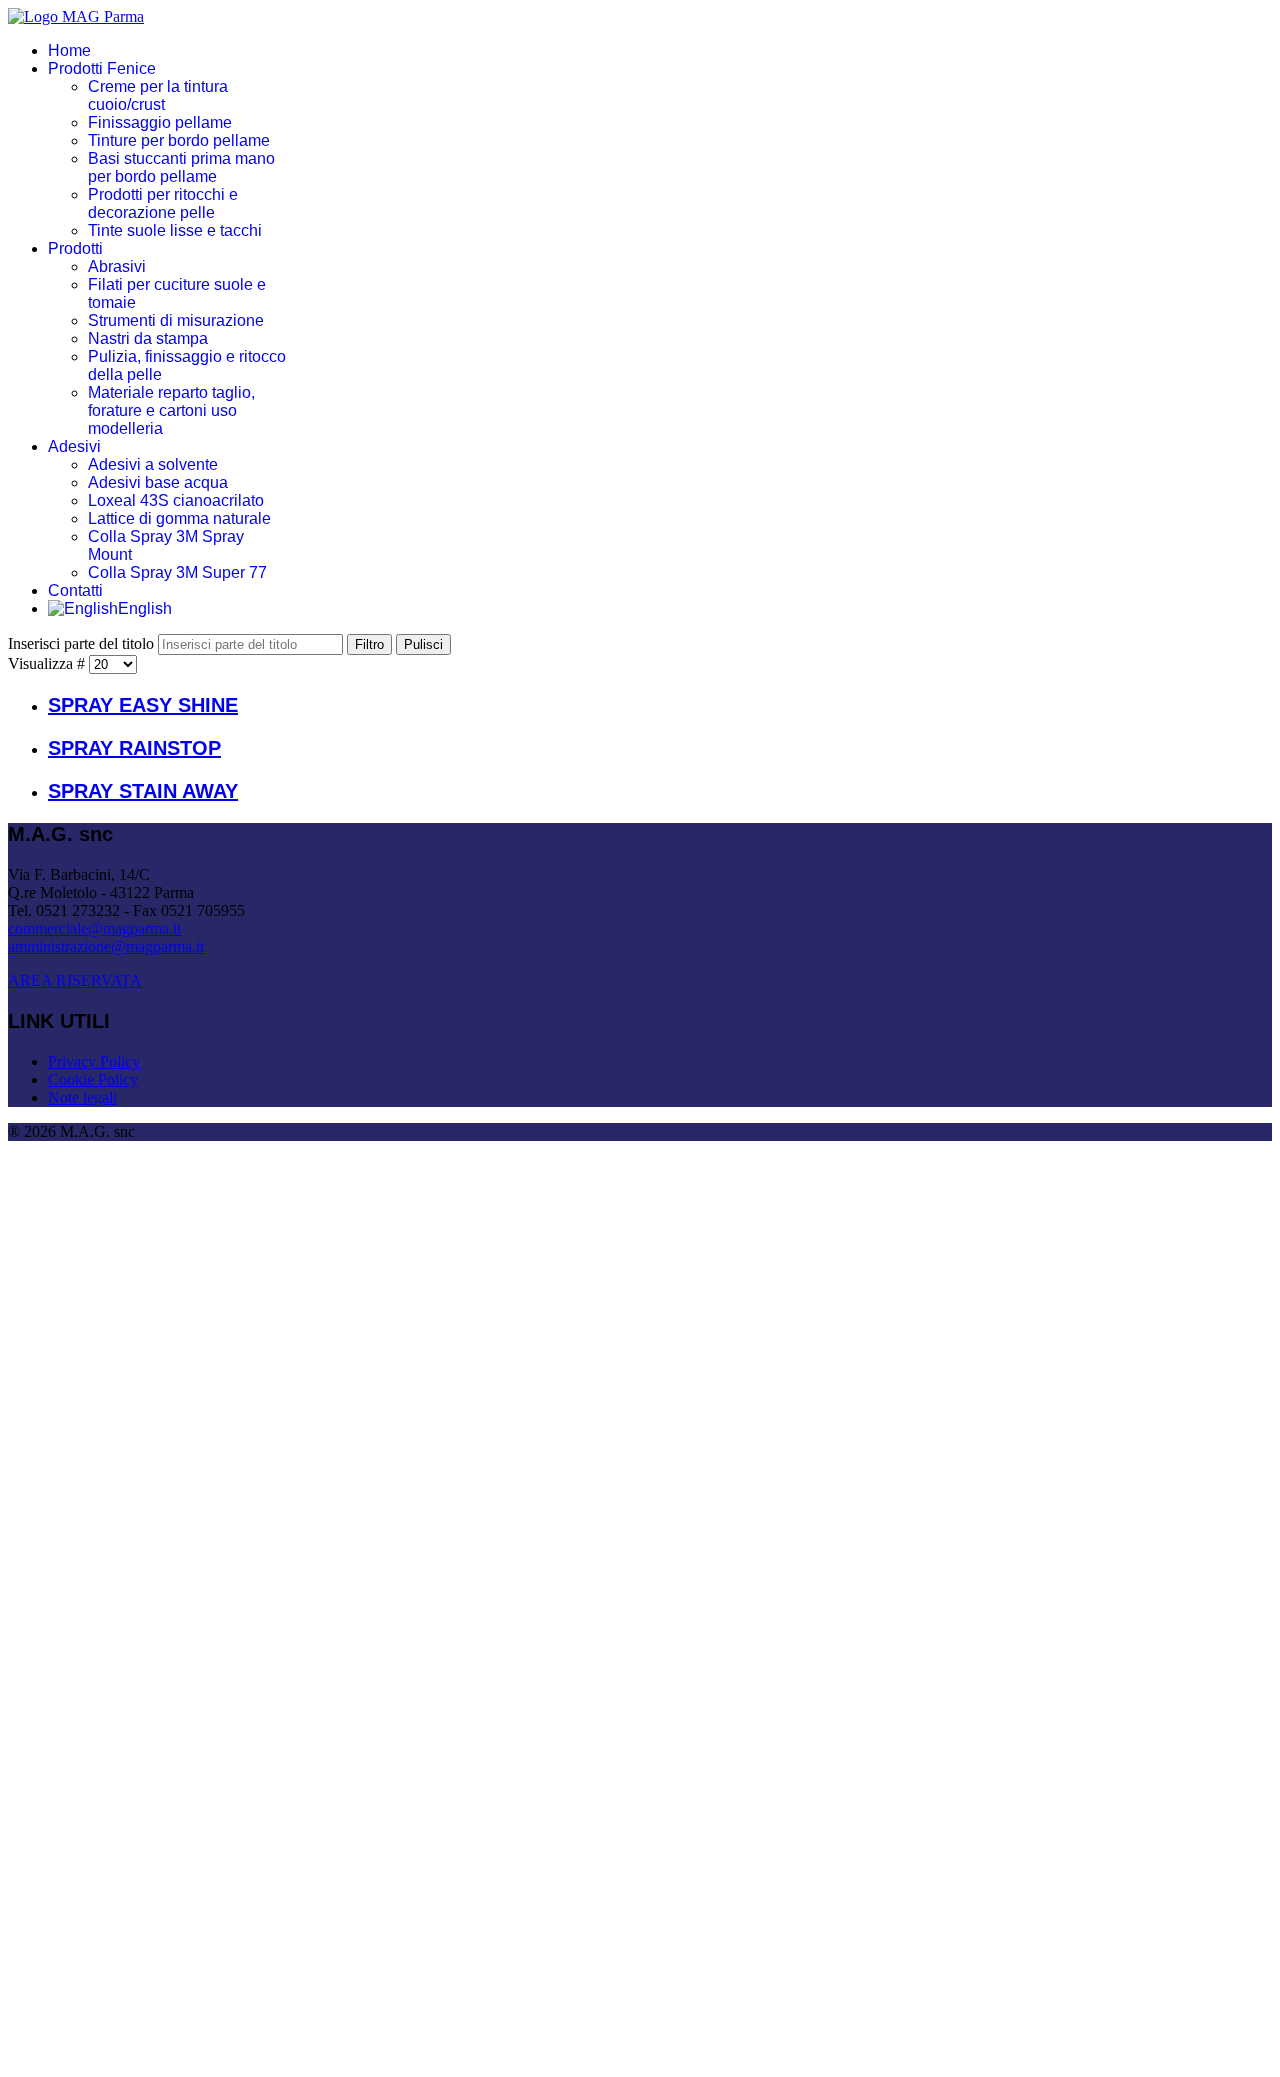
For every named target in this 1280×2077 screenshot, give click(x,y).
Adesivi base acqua (158, 482)
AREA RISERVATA (75, 980)
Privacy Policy (94, 1061)
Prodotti (75, 248)
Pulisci (423, 644)
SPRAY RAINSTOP (134, 748)
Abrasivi (117, 266)
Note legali (82, 1097)
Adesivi (74, 446)
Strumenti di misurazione (176, 320)
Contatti (75, 590)
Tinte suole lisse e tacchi (175, 230)
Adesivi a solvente (153, 464)
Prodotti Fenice (102, 68)
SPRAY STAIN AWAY (143, 791)
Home (69, 50)
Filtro (369, 644)
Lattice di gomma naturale (179, 518)
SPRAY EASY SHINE (143, 705)
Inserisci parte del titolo (83, 643)
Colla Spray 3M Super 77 (177, 572)
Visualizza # (48, 663)
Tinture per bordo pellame (179, 140)
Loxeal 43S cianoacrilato (176, 500)
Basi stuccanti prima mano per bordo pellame (181, 167)
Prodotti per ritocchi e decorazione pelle (163, 203)
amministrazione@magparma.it (106, 946)
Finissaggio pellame (160, 122)
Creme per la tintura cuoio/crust (158, 95)
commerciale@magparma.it (94, 928)
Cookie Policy (93, 1079)
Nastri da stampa (148, 338)
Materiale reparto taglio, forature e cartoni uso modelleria (171, 410)
